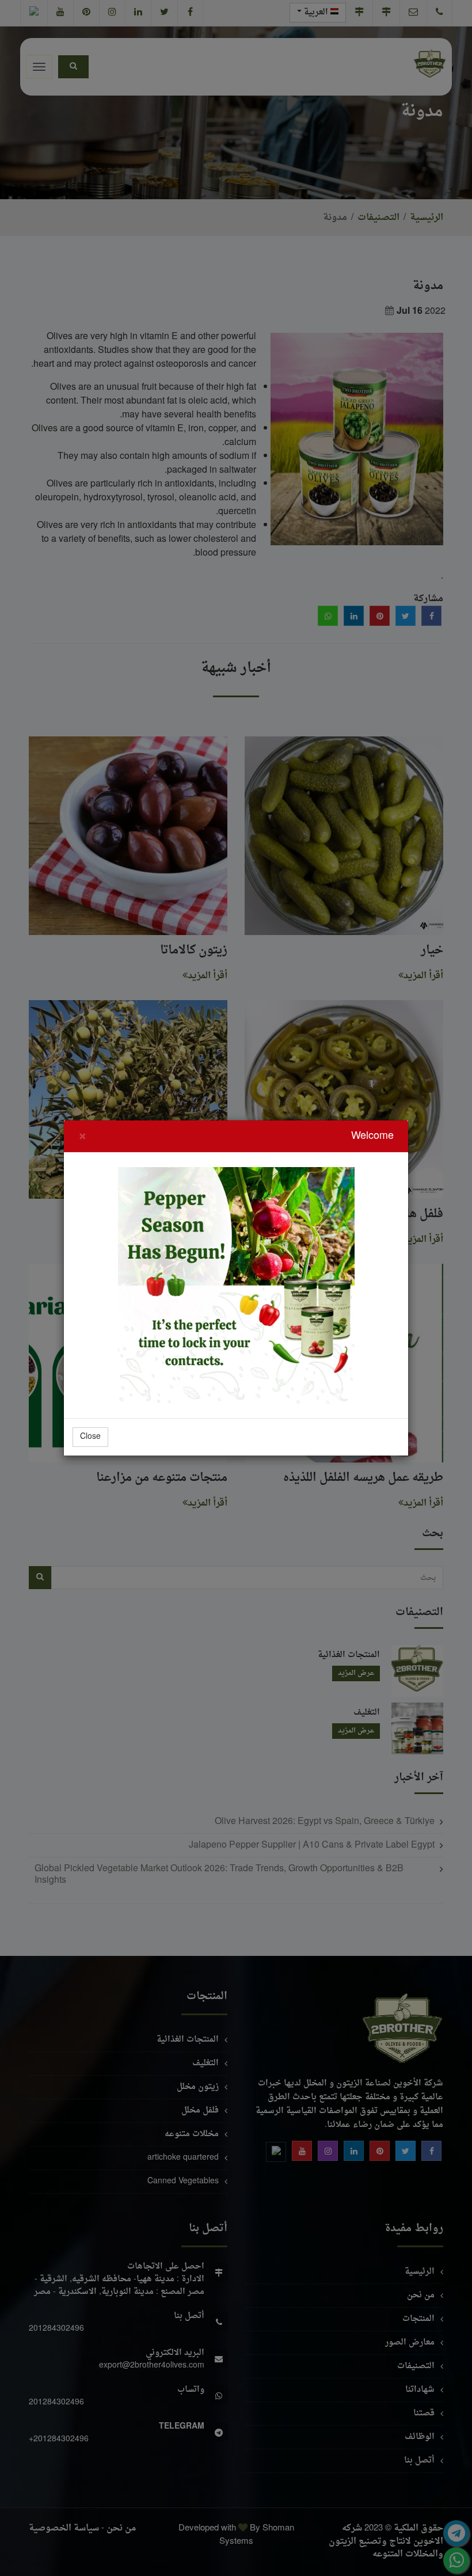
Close (90, 1437)
